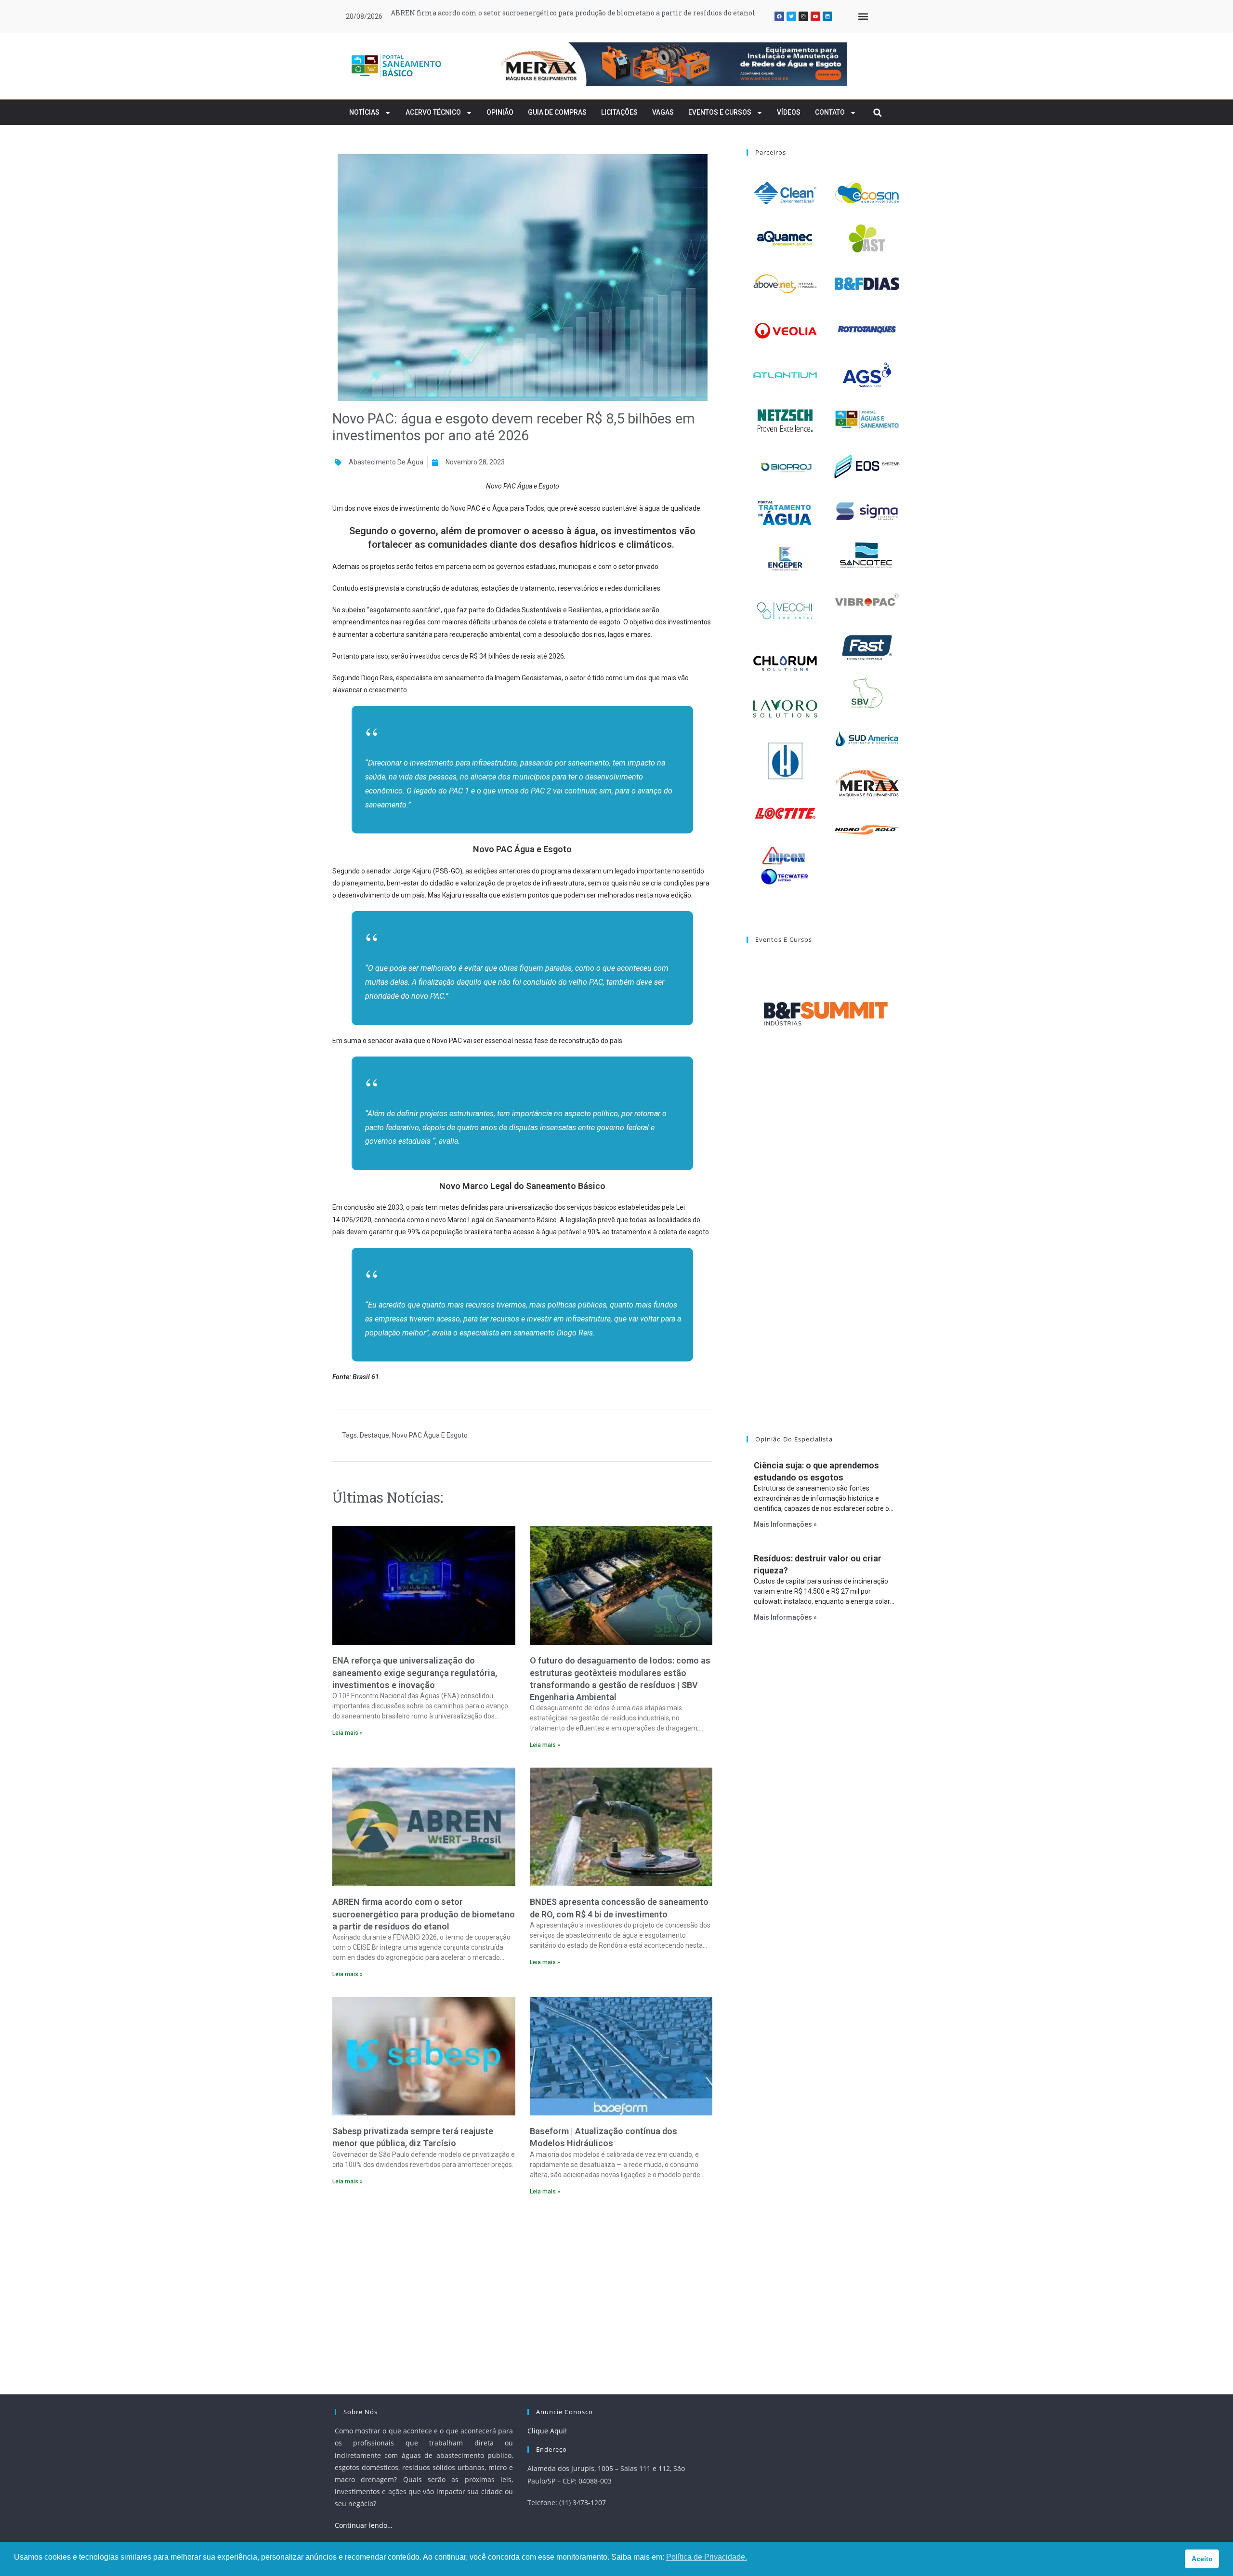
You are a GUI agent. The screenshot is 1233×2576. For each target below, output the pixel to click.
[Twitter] (791, 16)
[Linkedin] (827, 16)
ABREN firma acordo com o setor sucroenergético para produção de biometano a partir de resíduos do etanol (573, 13)
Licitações (619, 112)
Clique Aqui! (547, 2431)
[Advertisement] (522, 2286)
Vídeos (789, 112)
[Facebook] (779, 16)
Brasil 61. (367, 1377)
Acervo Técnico (433, 112)
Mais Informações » (785, 1524)
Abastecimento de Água (386, 462)
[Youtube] (815, 16)
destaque (374, 1435)
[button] (863, 17)
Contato (830, 112)
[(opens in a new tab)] (671, 64)
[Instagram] (803, 16)
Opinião (500, 112)
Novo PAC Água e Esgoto (430, 1435)
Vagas (663, 112)
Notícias (364, 112)
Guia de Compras (557, 112)
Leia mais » (348, 1733)
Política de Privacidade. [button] (707, 2557)
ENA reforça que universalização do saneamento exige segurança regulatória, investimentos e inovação (415, 1672)
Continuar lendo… (364, 2525)
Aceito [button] (1202, 2559)
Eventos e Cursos (720, 112)
